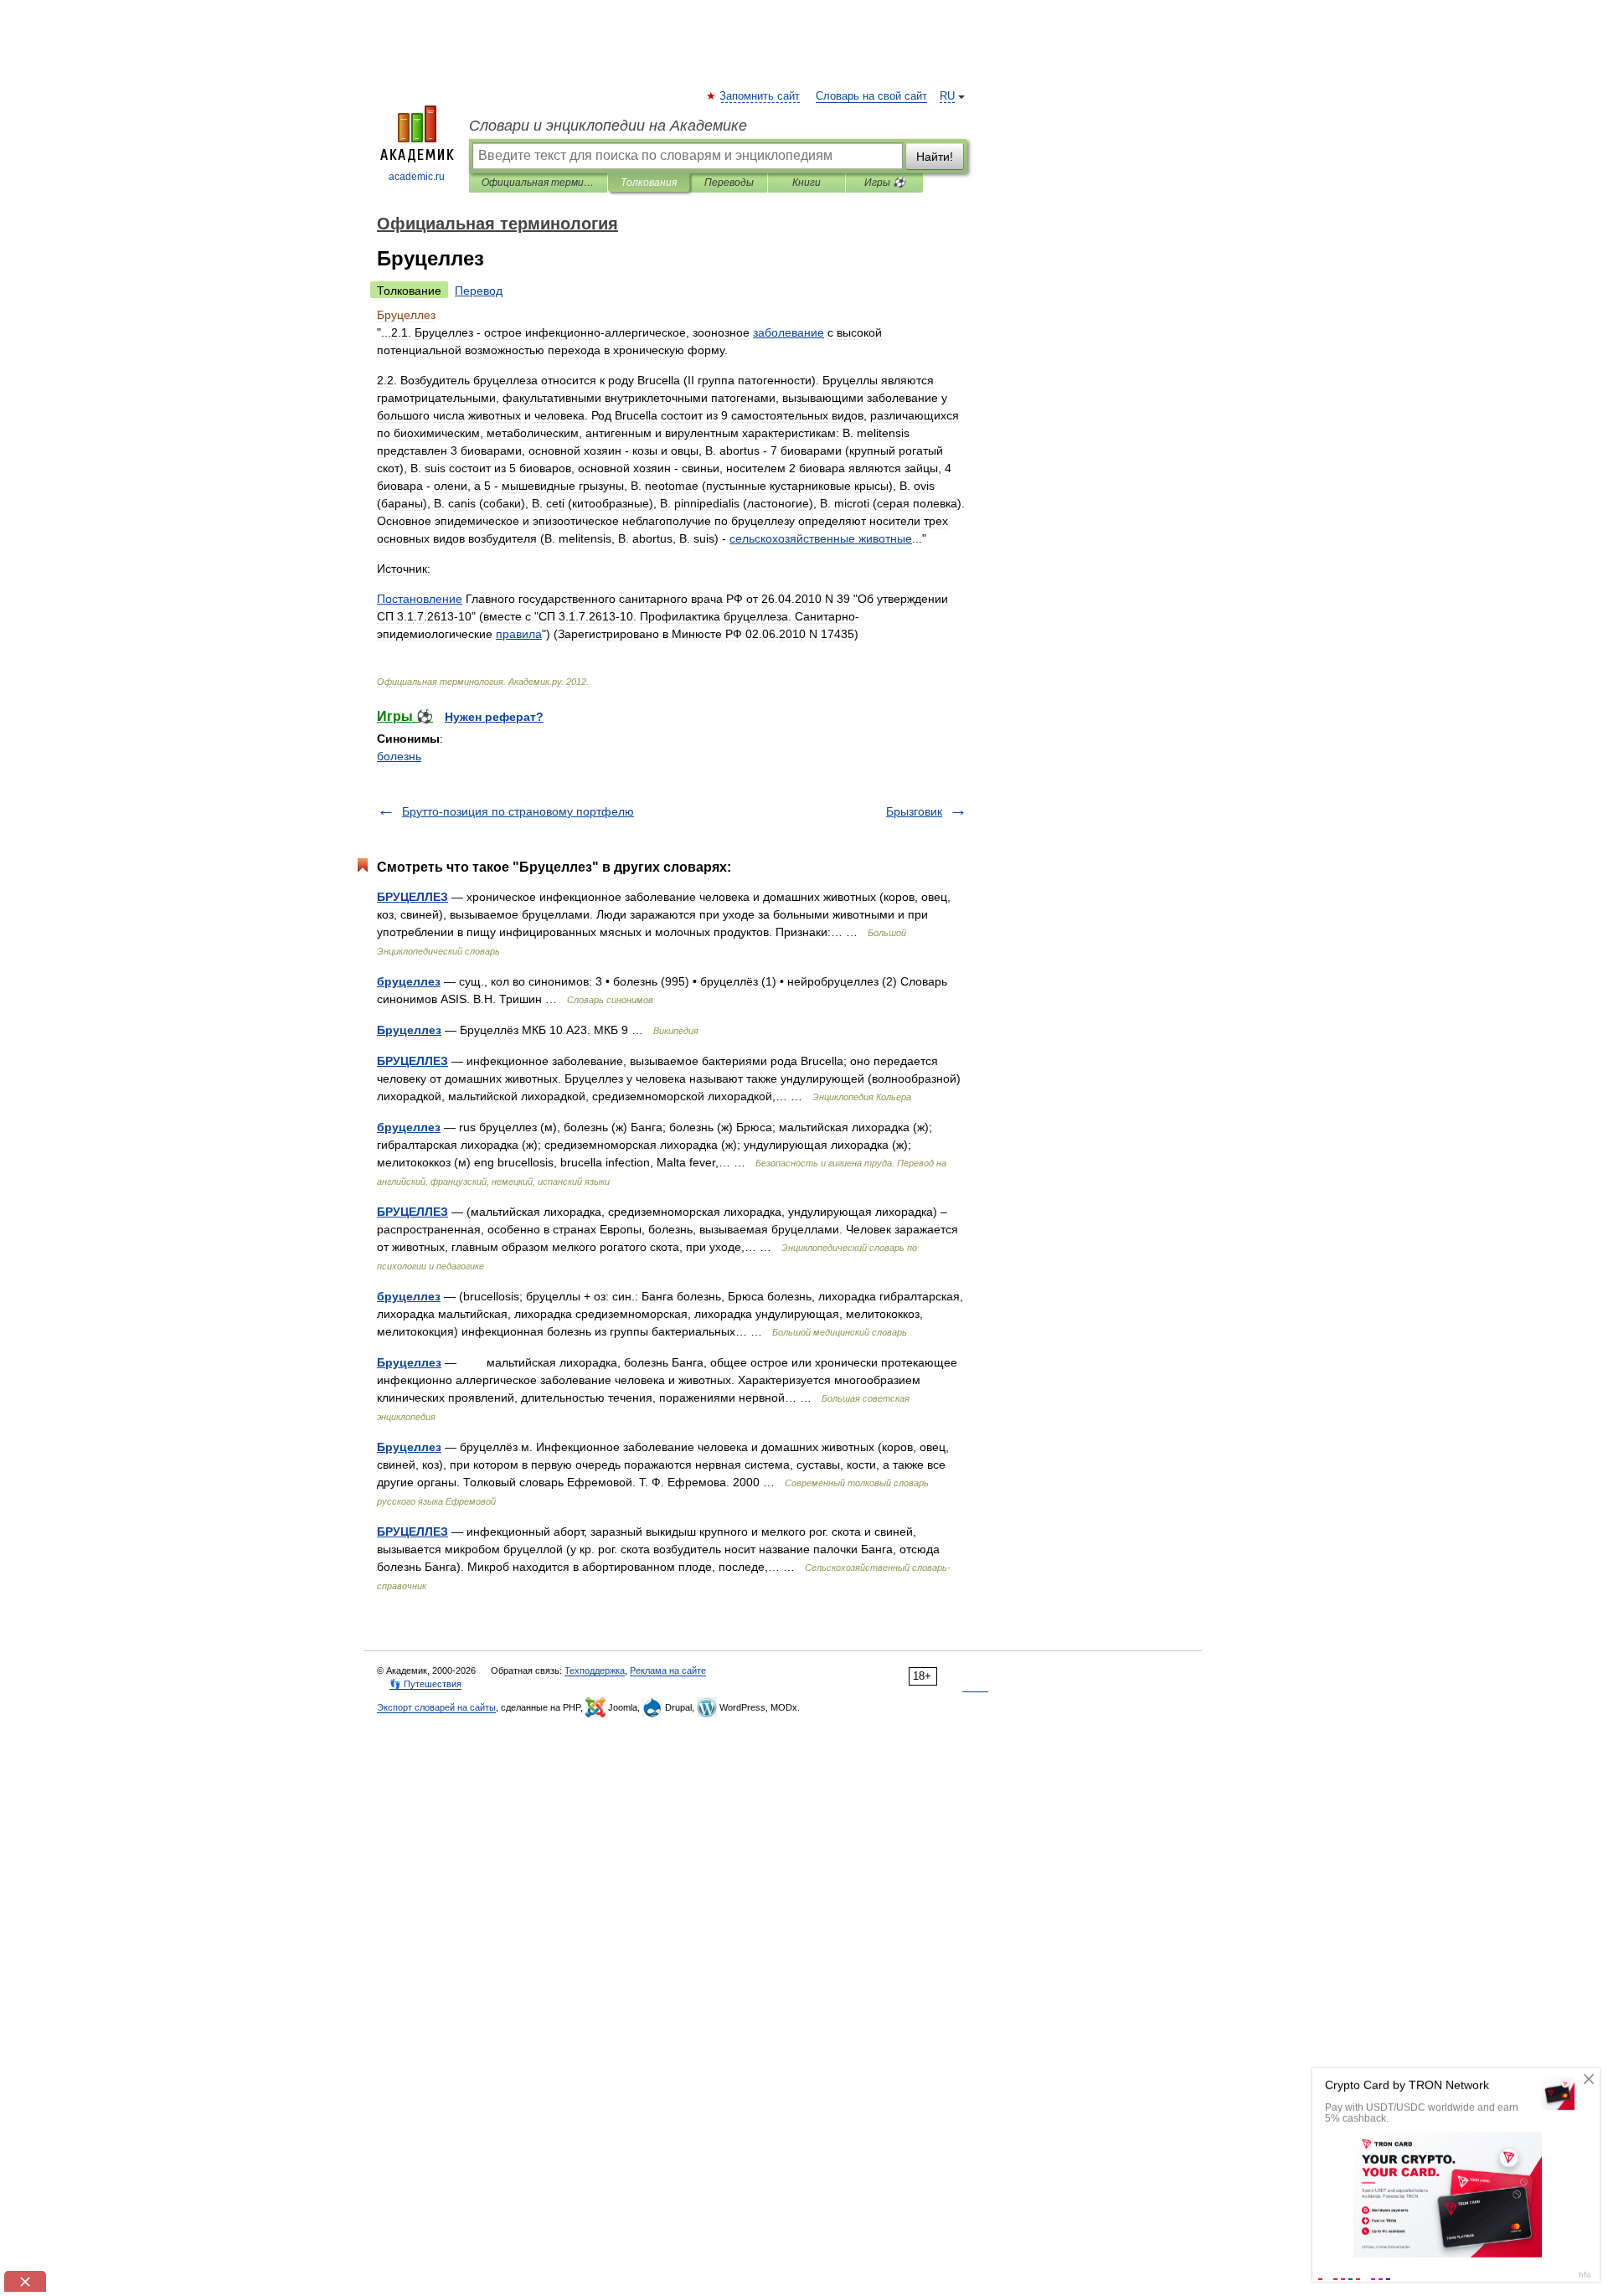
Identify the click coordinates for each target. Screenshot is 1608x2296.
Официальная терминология (538, 183)
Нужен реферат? (494, 717)
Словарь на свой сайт (871, 96)
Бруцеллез (409, 1030)
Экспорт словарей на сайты (436, 1707)
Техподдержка (595, 1671)
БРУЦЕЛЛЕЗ (412, 897)
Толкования (649, 183)
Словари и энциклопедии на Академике (608, 126)
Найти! (935, 157)
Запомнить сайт (760, 96)
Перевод (479, 291)
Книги (807, 183)
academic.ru (417, 177)
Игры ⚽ (885, 183)
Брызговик (914, 811)
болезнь (399, 756)
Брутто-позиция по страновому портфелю (518, 811)
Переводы (729, 183)
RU (947, 96)
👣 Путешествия (425, 1684)
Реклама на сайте (668, 1671)
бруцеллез (409, 981)
